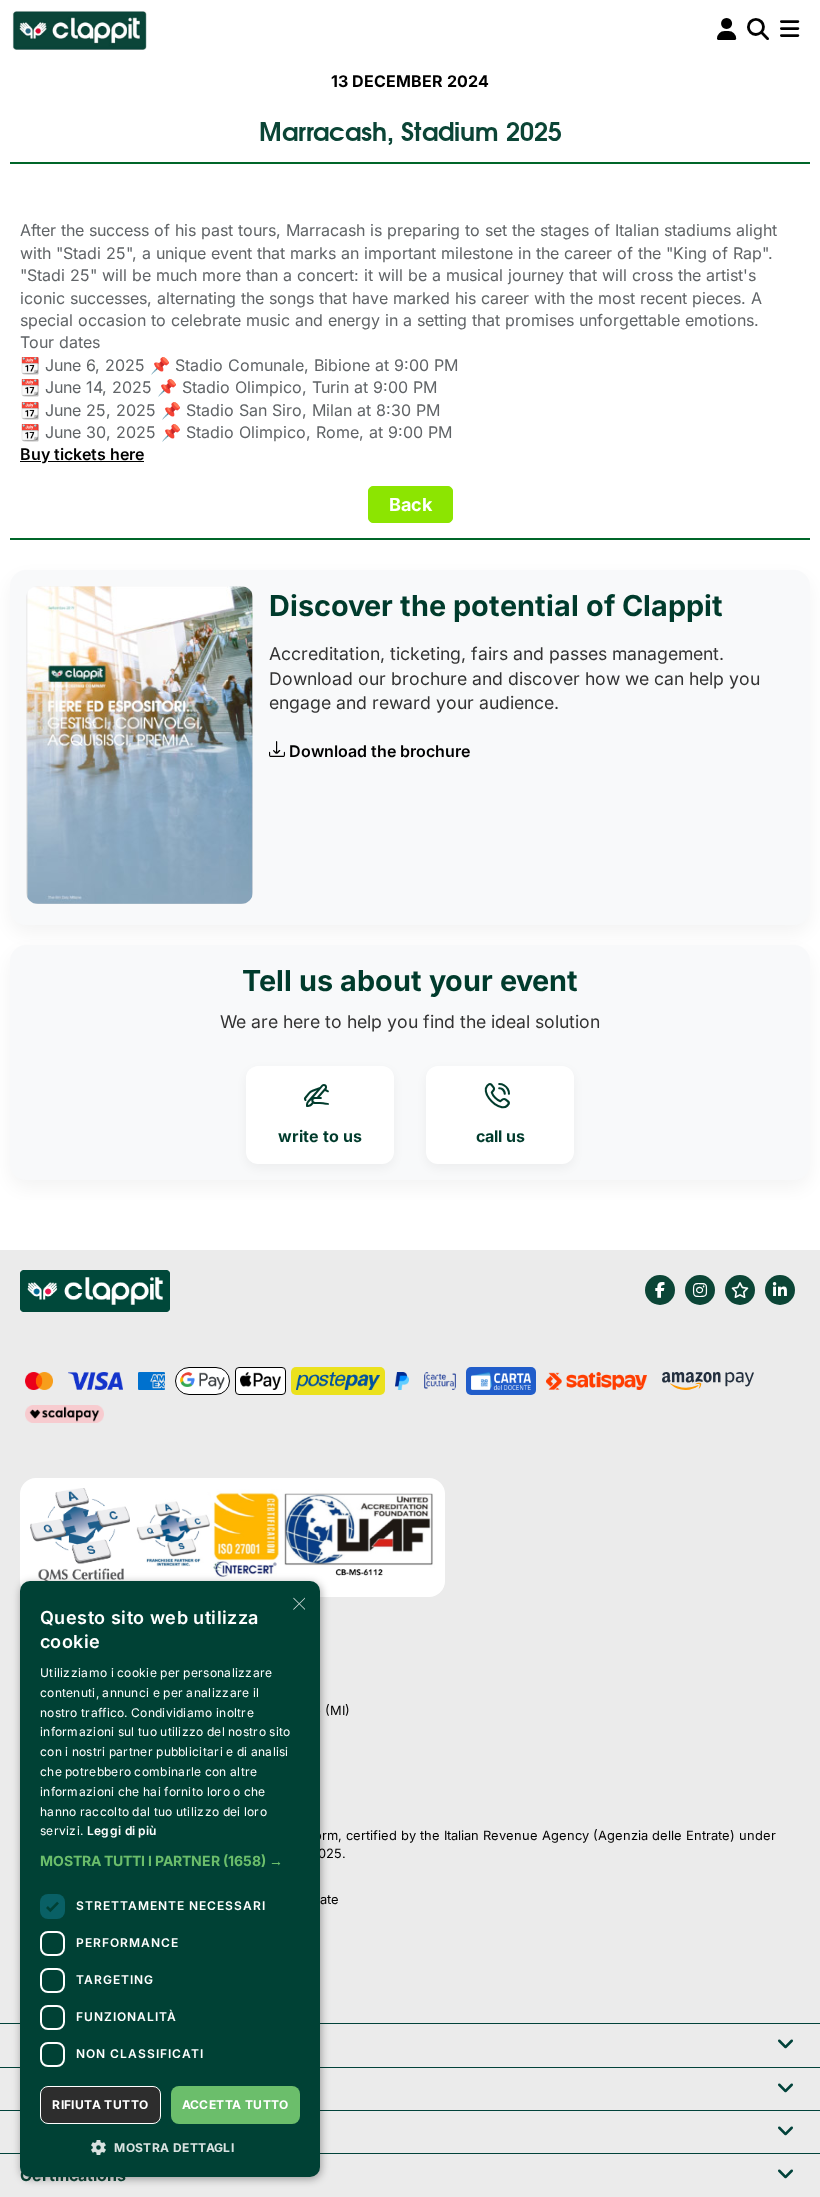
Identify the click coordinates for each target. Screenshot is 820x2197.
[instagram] (700, 1290)
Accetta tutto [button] (235, 2104)
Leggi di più (122, 1830)
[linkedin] (780, 1290)
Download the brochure (379, 751)
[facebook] (660, 1290)
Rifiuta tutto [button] (100, 2104)
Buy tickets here (82, 454)
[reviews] (740, 1290)
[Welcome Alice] (78, 30)
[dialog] (170, 1879)
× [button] (297, 1602)
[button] (170, 1861)
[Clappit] (95, 1294)
